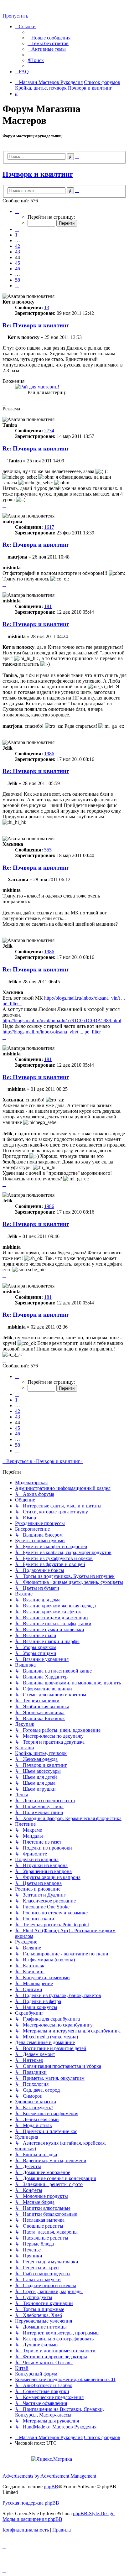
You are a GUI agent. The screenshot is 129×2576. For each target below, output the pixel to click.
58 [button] (18, 280)
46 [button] (18, 269)
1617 (49, 527)
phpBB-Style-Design (94, 2514)
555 (48, 850)
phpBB (51, 2487)
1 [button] (16, 235)
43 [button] (18, 252)
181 (48, 606)
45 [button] (18, 263)
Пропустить (15, 16)
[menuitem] (49, 38)
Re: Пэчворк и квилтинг (36, 325)
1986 (49, 754)
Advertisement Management (68, 2476)
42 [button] (18, 246)
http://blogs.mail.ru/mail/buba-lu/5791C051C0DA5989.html (62, 1020)
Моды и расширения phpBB (32, 2519)
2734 (49, 431)
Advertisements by (21, 2476)
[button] (17, 211)
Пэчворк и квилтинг (38, 174)
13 (47, 307)
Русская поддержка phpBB (31, 2503)
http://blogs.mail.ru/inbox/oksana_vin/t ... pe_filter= (53, 1032)
